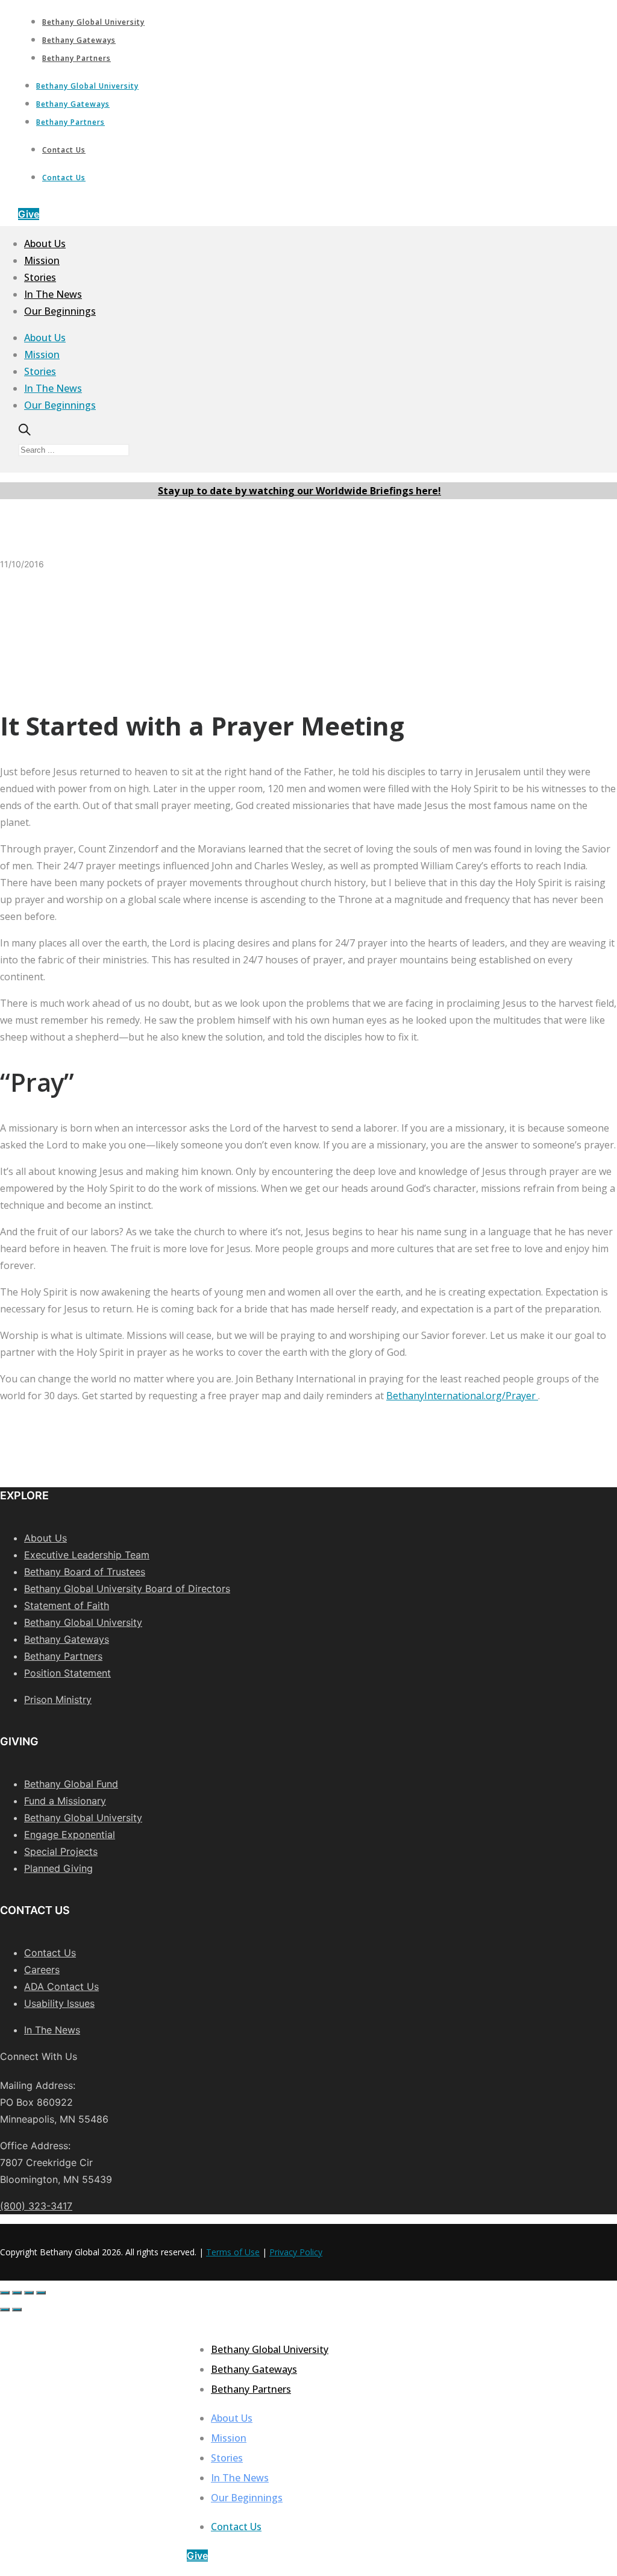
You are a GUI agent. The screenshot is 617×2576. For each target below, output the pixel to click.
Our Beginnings (60, 311)
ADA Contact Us (61, 1986)
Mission (42, 260)
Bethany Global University (93, 22)
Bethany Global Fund (71, 1784)
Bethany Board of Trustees (85, 1572)
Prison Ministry (58, 1699)
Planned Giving (58, 1868)
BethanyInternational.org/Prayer (462, 1396)
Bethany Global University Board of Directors (127, 1589)
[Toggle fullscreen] (29, 2293)
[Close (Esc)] (5, 2293)
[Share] (17, 2293)
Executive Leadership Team (87, 1555)
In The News (53, 294)
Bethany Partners (77, 58)
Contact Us (64, 150)
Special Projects (61, 1851)
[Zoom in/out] (41, 2293)
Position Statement (67, 1673)
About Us (45, 244)
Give (29, 214)
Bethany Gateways (79, 40)
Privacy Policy (296, 2252)
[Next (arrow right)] (17, 2310)
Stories (40, 277)
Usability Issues (59, 2003)
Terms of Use (233, 2252)
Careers (42, 1970)
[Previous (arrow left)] (5, 2310)
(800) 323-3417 (36, 2206)
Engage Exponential (70, 1834)
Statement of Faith (67, 1605)
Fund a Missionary (65, 1801)
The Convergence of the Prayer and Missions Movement (302, 645)
